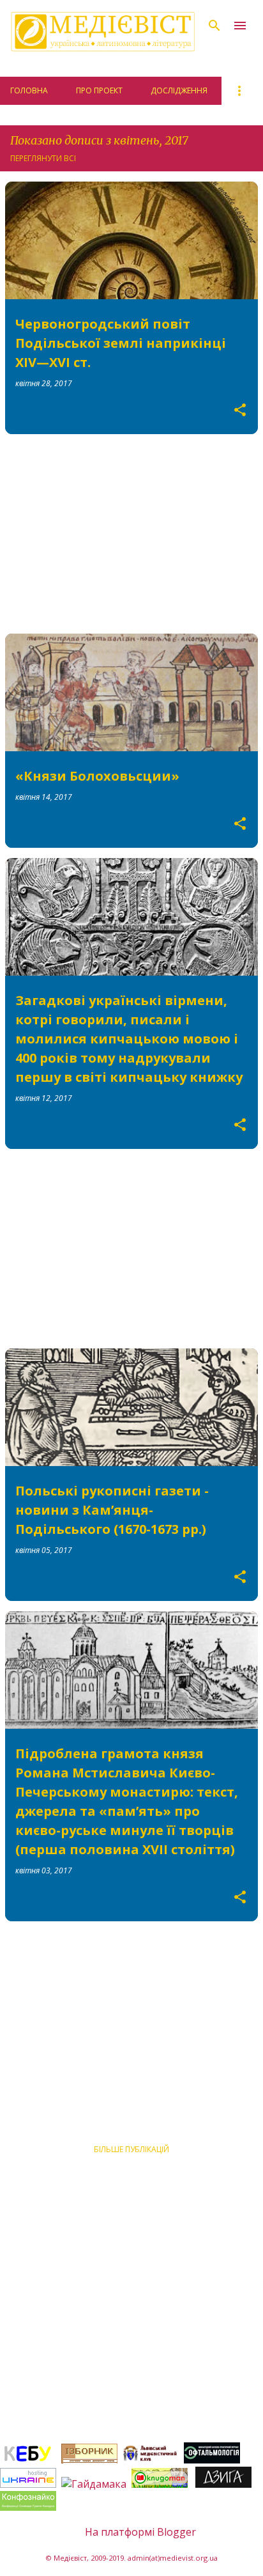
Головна (29, 90)
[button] (240, 410)
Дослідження (179, 90)
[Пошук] (214, 26)
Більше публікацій (131, 2149)
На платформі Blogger (139, 2532)
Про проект (99, 90)
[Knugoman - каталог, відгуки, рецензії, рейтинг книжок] (161, 2484)
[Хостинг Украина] (28, 2484)
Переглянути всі (43, 158)
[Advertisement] (131, 534)
